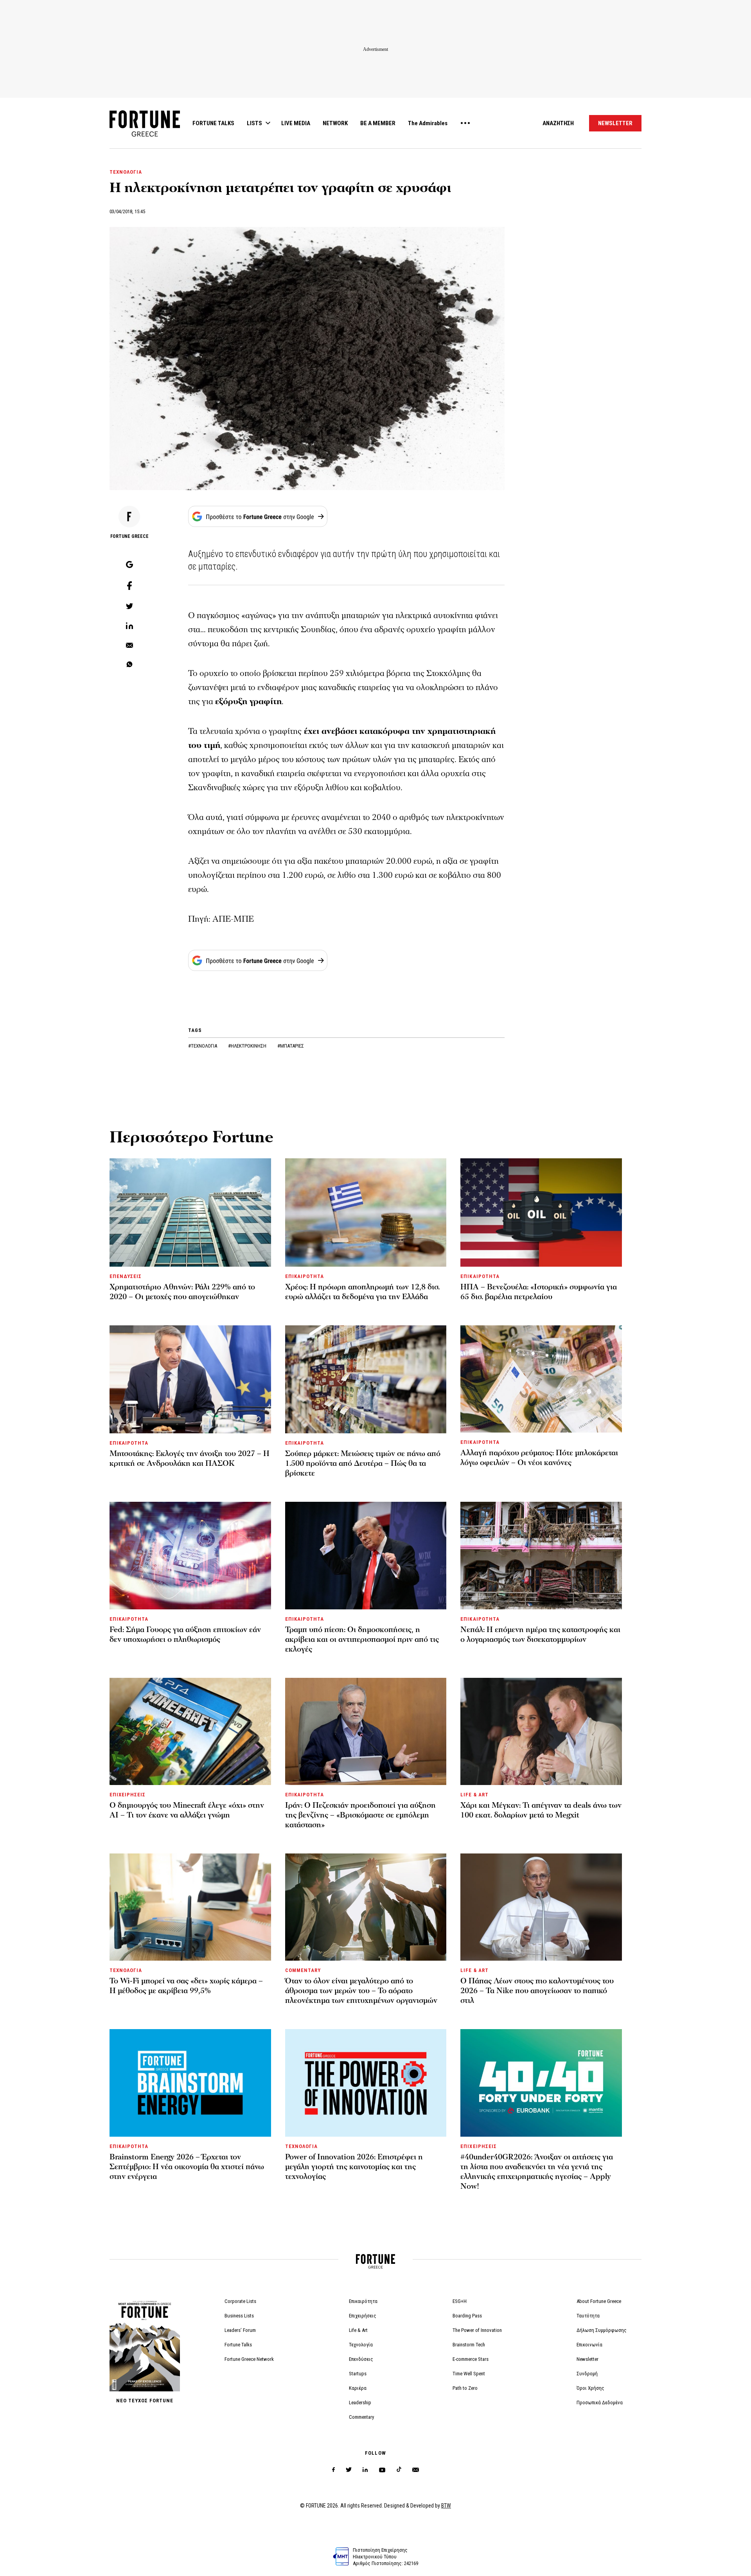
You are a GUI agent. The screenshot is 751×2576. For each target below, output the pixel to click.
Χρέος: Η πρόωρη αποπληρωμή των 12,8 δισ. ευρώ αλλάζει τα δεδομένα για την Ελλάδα (362, 1292)
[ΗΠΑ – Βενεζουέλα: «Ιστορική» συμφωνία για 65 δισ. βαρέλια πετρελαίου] (541, 1212)
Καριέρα (358, 2388)
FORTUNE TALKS (213, 123)
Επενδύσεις (361, 2359)
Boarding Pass (467, 2316)
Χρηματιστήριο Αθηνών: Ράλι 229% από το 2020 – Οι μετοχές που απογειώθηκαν (182, 1292)
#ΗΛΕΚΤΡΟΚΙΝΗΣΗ (248, 1046)
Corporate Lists (240, 2301)
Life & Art (358, 2330)
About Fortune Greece (599, 2301)
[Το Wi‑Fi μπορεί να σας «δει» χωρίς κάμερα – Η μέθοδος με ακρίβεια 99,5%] (190, 1907)
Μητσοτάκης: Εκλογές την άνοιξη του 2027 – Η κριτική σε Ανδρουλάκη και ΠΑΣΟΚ (190, 1459)
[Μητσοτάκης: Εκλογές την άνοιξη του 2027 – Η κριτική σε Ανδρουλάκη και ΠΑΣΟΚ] (190, 1379)
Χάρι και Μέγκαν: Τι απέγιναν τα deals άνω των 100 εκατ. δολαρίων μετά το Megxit (541, 1810)
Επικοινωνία (589, 2345)
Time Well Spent (469, 2374)
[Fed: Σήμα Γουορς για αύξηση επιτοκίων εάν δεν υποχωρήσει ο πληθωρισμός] (190, 1555)
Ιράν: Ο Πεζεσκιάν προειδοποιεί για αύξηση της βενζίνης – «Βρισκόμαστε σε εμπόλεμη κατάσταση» (360, 1815)
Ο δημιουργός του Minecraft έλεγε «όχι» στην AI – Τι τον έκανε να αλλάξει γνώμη (187, 1810)
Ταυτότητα (588, 2316)
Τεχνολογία (361, 2345)
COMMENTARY (303, 1970)
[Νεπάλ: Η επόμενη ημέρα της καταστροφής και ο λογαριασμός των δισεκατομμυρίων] (541, 1555)
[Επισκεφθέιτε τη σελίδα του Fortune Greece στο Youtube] (382, 2471)
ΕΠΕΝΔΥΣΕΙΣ (126, 1276)
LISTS (254, 123)
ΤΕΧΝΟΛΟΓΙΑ (126, 172)
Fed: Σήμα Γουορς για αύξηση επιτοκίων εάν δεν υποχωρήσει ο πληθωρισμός (185, 1635)
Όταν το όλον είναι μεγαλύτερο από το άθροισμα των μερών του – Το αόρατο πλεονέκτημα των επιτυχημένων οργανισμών (361, 1991)
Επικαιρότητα (363, 2301)
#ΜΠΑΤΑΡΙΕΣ (291, 1046)
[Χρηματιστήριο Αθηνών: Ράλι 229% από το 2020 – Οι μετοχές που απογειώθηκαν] (190, 1212)
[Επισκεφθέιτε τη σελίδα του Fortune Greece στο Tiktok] (399, 2470)
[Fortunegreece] (145, 134)
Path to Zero (465, 2388)
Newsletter (588, 2359)
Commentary (361, 2417)
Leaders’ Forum (240, 2330)
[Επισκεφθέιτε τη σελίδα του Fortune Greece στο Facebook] (333, 2470)
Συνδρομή (587, 2374)
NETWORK (335, 123)
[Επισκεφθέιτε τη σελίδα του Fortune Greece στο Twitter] (349, 2470)
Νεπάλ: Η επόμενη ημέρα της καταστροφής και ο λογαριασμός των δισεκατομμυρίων (540, 1635)
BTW (446, 2506)
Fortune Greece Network (249, 2359)
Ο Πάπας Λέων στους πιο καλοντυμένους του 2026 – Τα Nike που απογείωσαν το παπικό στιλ (537, 1991)
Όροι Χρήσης (590, 2388)
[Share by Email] (129, 646)
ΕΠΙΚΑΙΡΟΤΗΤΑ (305, 1276)
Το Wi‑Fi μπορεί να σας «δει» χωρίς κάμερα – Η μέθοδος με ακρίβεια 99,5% (186, 1986)
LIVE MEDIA (296, 123)
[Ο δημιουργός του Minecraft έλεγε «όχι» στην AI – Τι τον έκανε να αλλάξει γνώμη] (190, 1731)
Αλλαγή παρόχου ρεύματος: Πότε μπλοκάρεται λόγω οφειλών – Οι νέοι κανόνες (539, 1458)
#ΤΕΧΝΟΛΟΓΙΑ (203, 1046)
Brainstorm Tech (469, 2345)
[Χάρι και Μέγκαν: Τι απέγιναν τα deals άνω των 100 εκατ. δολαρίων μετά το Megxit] (541, 1731)
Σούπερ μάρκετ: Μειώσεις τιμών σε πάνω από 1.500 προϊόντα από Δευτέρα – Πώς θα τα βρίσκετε (363, 1463)
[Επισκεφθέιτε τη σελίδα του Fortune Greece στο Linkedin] (365, 2470)
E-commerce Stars (471, 2359)
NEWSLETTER (615, 123)
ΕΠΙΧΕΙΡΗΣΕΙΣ (128, 1795)
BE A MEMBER (378, 123)
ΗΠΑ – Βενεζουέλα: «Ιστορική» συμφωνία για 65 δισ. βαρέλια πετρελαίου (539, 1292)
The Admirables (428, 123)
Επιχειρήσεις (363, 2316)
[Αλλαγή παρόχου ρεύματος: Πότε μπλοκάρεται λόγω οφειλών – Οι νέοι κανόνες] (541, 1379)
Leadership (360, 2403)
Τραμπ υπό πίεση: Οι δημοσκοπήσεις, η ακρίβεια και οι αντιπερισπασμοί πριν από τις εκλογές (362, 1639)
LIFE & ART (474, 1795)
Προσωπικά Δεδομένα (600, 2403)
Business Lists (239, 2316)
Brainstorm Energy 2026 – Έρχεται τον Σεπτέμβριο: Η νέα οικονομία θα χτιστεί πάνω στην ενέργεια (187, 2167)
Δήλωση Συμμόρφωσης (602, 2330)
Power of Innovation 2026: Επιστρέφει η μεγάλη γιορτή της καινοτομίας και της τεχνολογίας (354, 2167)
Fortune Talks (238, 2345)
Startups (358, 2374)
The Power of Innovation (477, 2330)
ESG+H (460, 2301)
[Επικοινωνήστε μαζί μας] (416, 2470)
